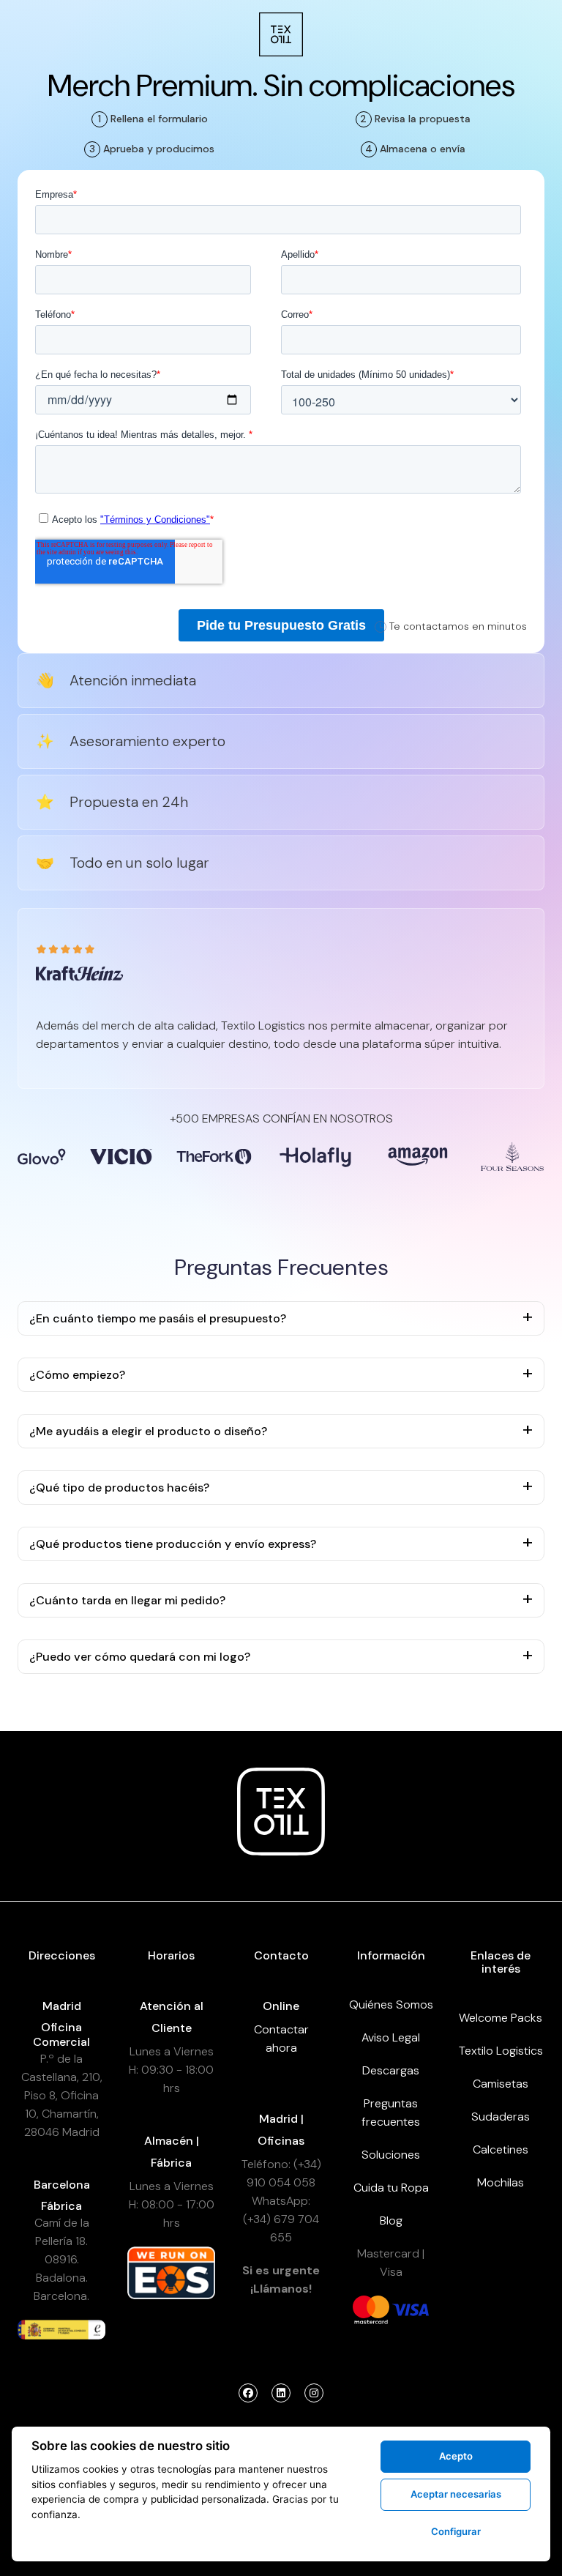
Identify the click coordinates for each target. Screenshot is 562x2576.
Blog (391, 2221)
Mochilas (501, 2182)
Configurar (456, 2531)
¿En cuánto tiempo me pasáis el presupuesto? (158, 1318)
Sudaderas (501, 2117)
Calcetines (501, 2149)
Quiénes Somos (391, 2004)
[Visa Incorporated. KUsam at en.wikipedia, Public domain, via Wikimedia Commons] (411, 2309)
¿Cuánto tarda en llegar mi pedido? (127, 1600)
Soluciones (391, 2155)
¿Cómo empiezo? (77, 1375)
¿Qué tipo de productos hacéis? (119, 1488)
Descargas (391, 2070)
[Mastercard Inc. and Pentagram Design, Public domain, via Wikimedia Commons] (371, 2309)
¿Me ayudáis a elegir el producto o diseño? (148, 1431)
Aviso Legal (391, 2037)
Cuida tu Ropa (391, 2188)
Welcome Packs (501, 2018)
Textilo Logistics (501, 2051)
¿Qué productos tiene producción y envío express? (173, 1544)
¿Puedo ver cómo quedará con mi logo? (140, 1657)
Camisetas (501, 2084)
